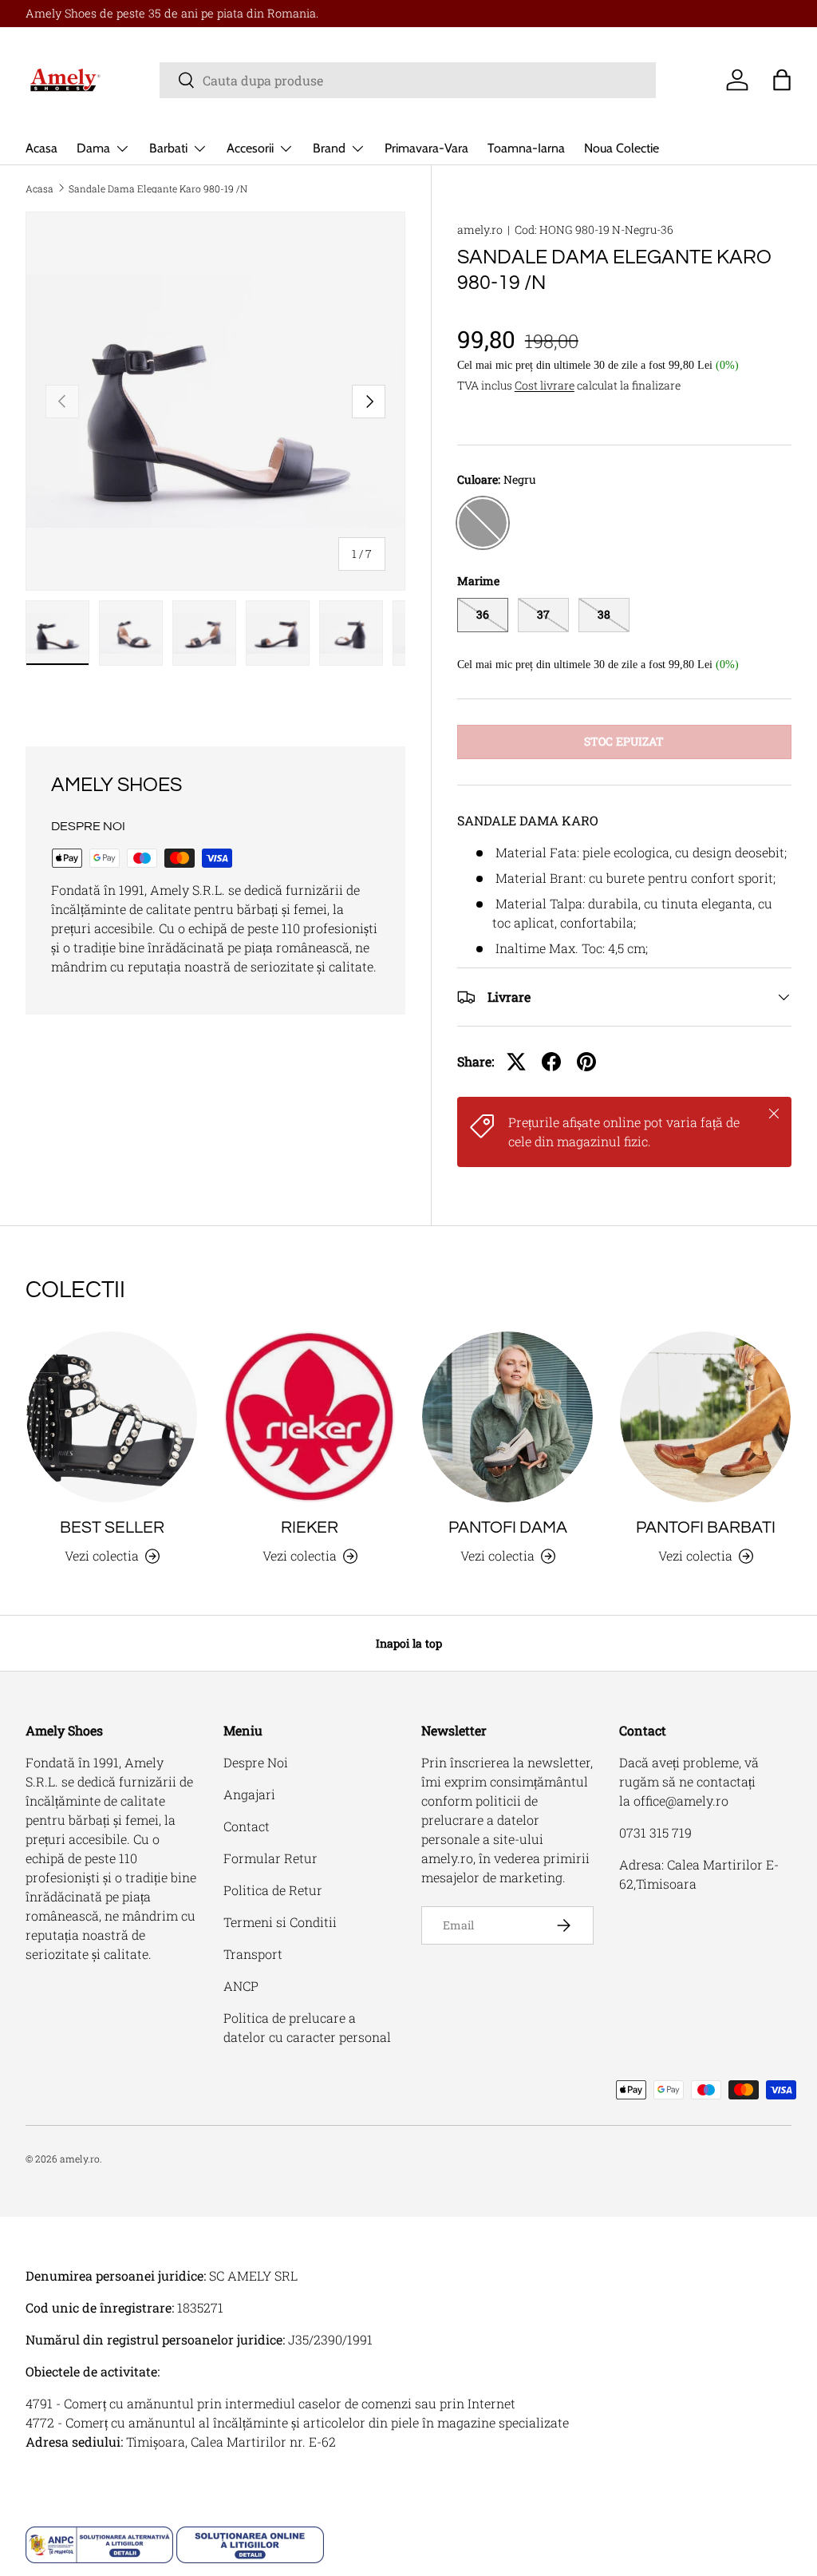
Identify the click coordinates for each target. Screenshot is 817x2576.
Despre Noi (256, 1762)
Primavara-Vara (426, 148)
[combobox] (408, 80)
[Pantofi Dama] (507, 1417)
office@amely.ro (681, 1800)
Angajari (249, 1794)
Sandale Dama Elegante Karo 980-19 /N (158, 188)
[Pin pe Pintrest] (586, 1062)
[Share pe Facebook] (551, 1062)
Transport (253, 1954)
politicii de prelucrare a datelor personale (480, 1820)
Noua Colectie (622, 148)
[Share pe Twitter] (516, 1062)
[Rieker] (310, 1417)
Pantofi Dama (508, 1527)
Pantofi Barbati (706, 1527)
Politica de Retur (273, 1890)
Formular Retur (270, 1858)
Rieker (310, 1527)
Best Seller (112, 1527)
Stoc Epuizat (624, 741)
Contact (247, 1826)
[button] (782, 80)
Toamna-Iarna (526, 148)
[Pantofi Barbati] (705, 1417)
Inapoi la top (409, 1643)
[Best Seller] (112, 1417)
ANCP (241, 1986)
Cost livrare (545, 385)
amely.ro (480, 230)
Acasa (41, 148)
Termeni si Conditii (280, 1922)
